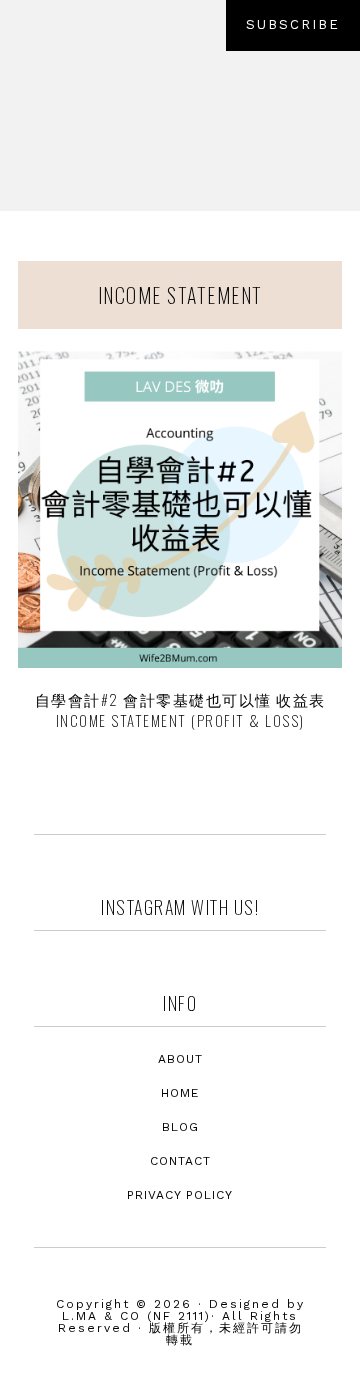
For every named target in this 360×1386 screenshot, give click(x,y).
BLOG (180, 1127)
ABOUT (180, 1059)
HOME (180, 1093)
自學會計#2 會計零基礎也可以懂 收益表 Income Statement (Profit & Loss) (180, 709)
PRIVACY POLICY (180, 1195)
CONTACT (180, 1161)
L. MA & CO (180, 126)
